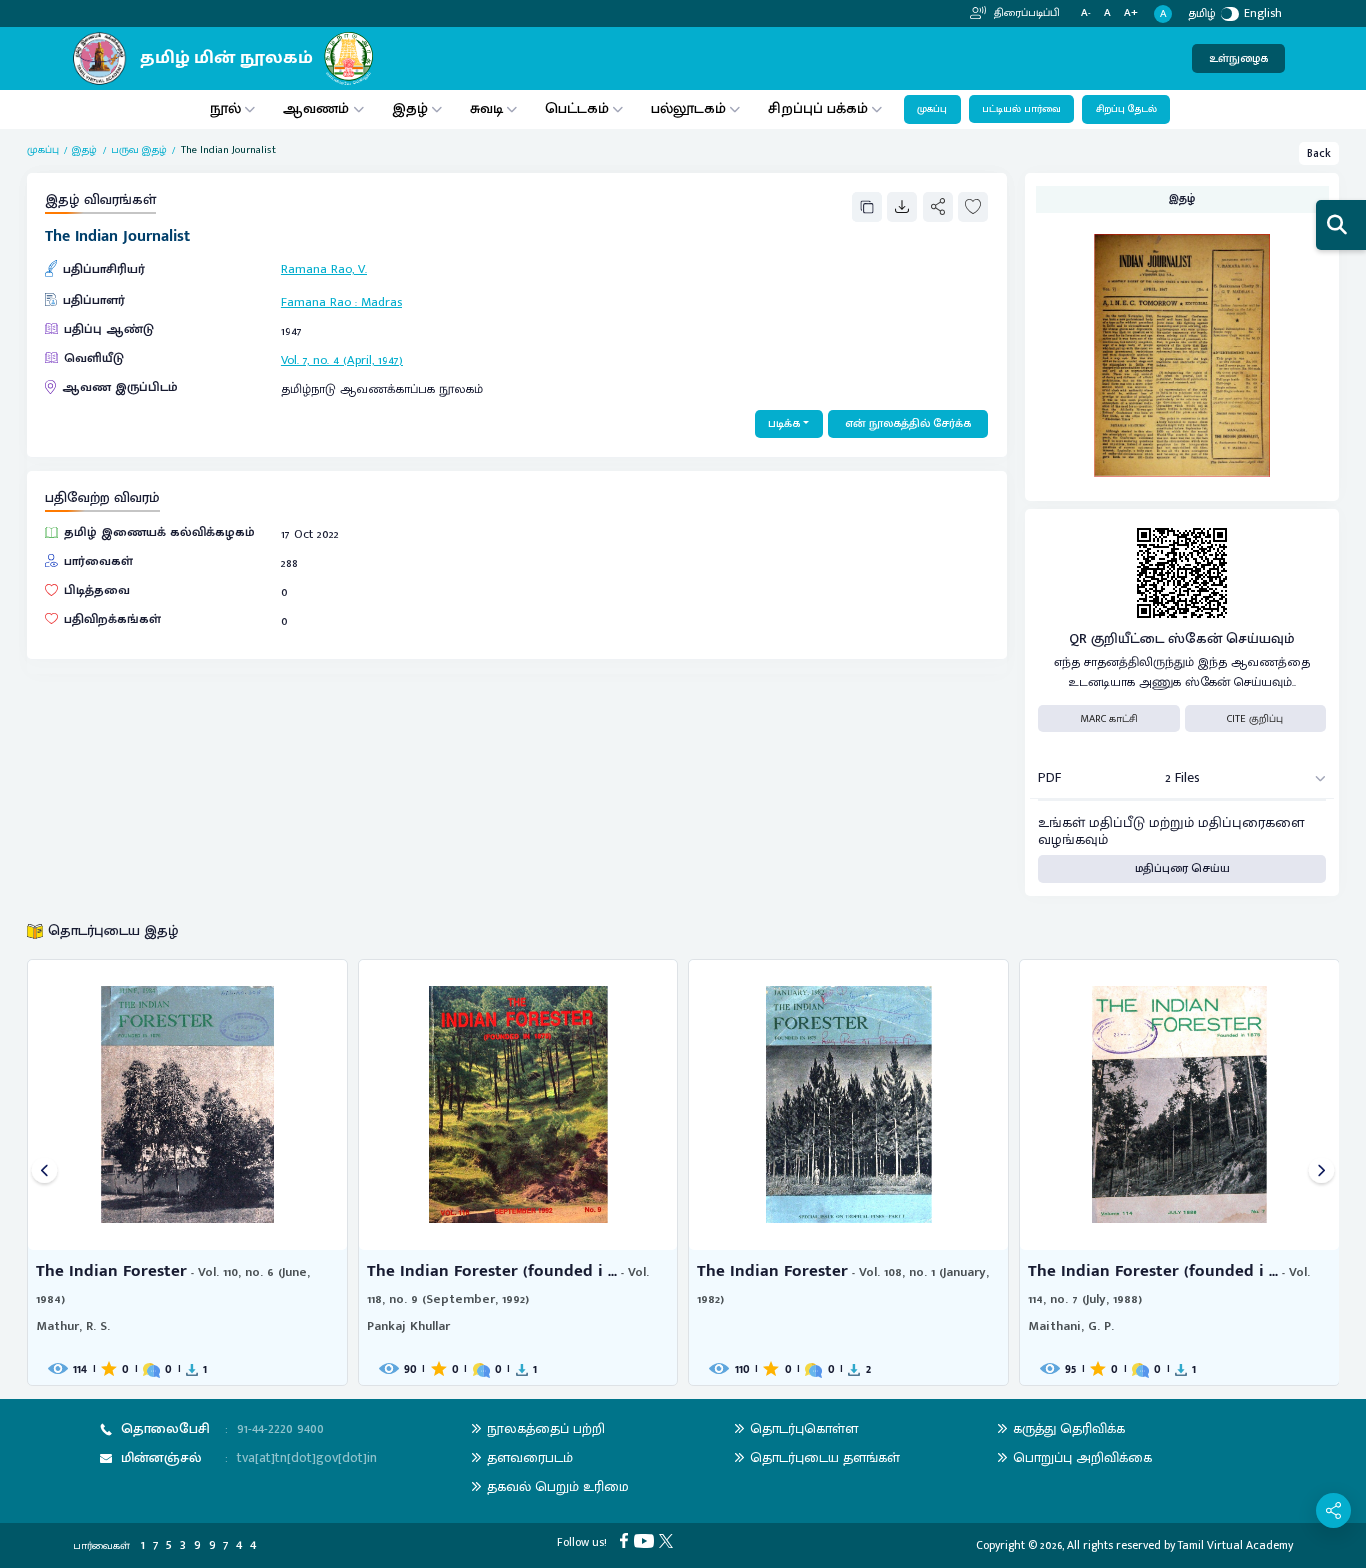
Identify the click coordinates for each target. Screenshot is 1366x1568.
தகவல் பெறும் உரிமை (558, 1486)
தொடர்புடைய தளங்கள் (825, 1457)
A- (1086, 13)
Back (1319, 153)
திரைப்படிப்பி (1025, 13)
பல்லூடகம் (688, 108)
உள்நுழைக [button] (1238, 58)
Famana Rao (316, 302)
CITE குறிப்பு (1255, 719)
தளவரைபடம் (530, 1457)
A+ (1131, 13)
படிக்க (784, 423)
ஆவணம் (318, 108)
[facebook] (626, 1539)
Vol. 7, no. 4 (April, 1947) (342, 360)
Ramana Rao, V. (324, 269)
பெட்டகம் (577, 108)
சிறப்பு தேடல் (1126, 109)
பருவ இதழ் (139, 150)
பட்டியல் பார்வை (1021, 109)
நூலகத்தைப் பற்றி (546, 1428)
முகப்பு (932, 109)
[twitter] (668, 1539)
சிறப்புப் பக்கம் (818, 108)
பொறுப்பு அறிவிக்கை (1082, 1457)
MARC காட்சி (1109, 719)
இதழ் (410, 108)
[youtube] (646, 1539)
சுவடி (486, 108)
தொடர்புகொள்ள (804, 1428)
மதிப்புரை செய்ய (1182, 868)
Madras (381, 302)
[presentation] (44, 1172)
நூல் (225, 108)
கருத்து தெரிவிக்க (1069, 1428)
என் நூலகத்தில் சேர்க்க (908, 423)
